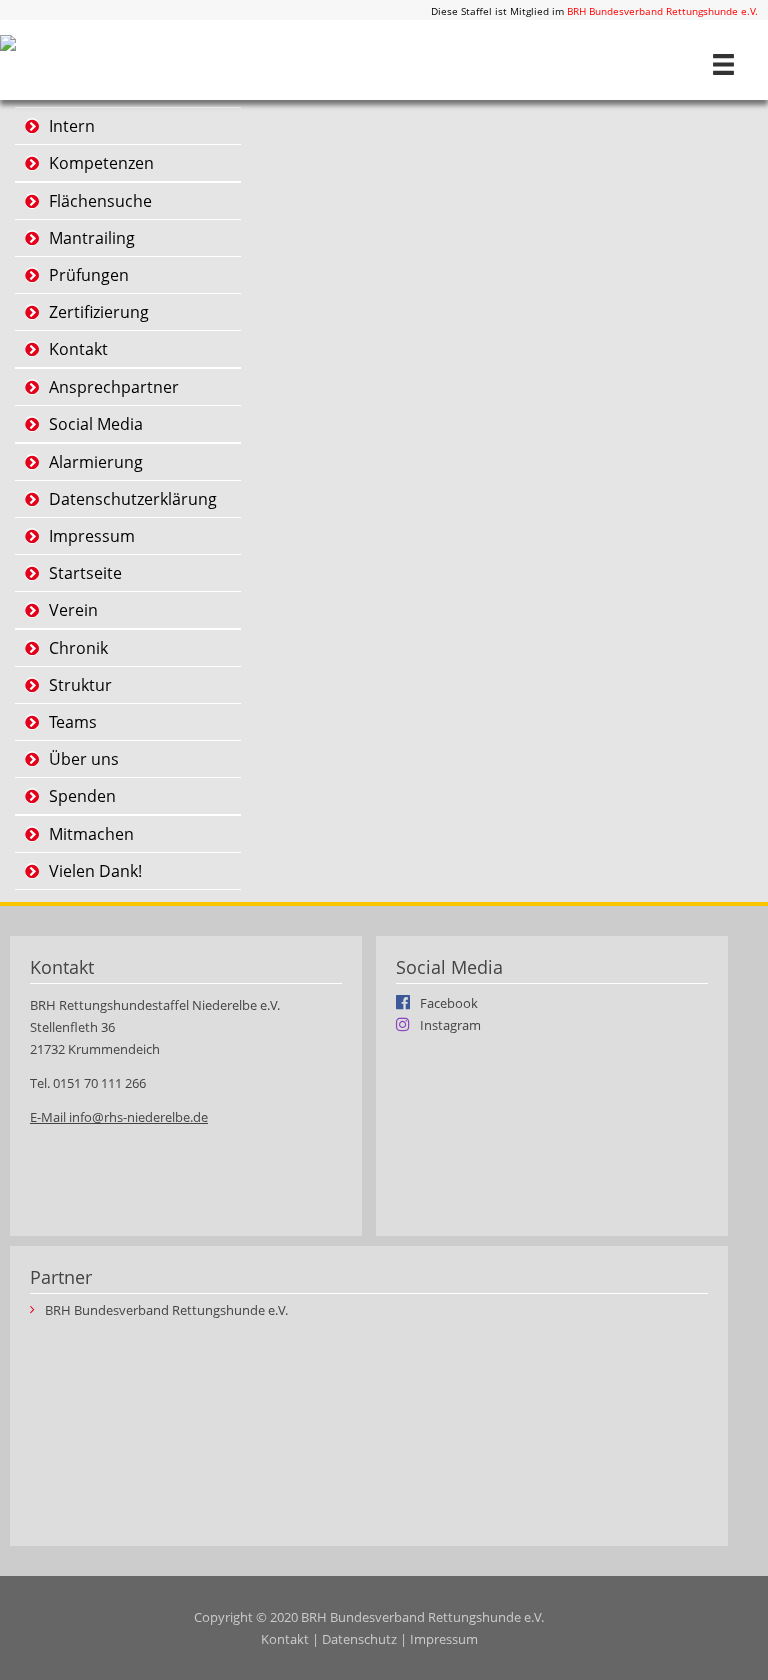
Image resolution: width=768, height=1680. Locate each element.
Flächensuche (100, 201)
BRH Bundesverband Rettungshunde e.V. (662, 11)
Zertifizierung (99, 312)
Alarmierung (96, 462)
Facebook (449, 1002)
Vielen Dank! (95, 871)
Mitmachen (91, 834)
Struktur (80, 685)
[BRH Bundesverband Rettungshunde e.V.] (8, 41)
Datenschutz (359, 1639)
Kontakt (78, 349)
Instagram (450, 1024)
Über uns (84, 759)
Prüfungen (89, 275)
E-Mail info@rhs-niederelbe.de (119, 1117)
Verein (73, 610)
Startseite (85, 573)
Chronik (78, 648)
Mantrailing (92, 238)
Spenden (82, 796)
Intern (72, 126)
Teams (73, 722)
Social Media (96, 424)
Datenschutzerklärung (133, 499)
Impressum (92, 536)
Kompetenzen (101, 163)
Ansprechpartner (114, 387)
